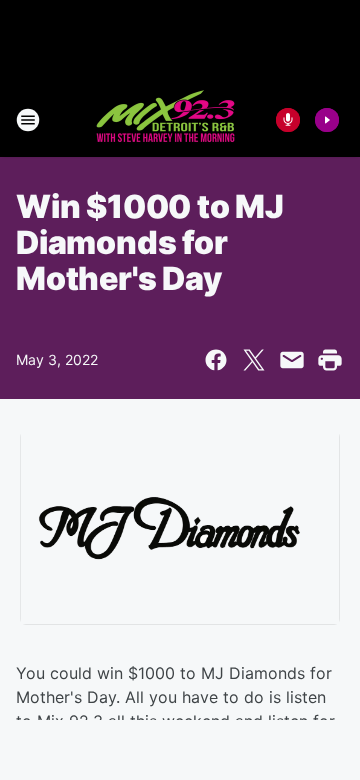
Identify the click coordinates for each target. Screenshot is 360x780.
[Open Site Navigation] (28, 120)
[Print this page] (330, 360)
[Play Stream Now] (327, 120)
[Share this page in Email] (292, 360)
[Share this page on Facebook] (216, 360)
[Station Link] (166, 120)
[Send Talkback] (288, 120)
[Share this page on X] (254, 360)
